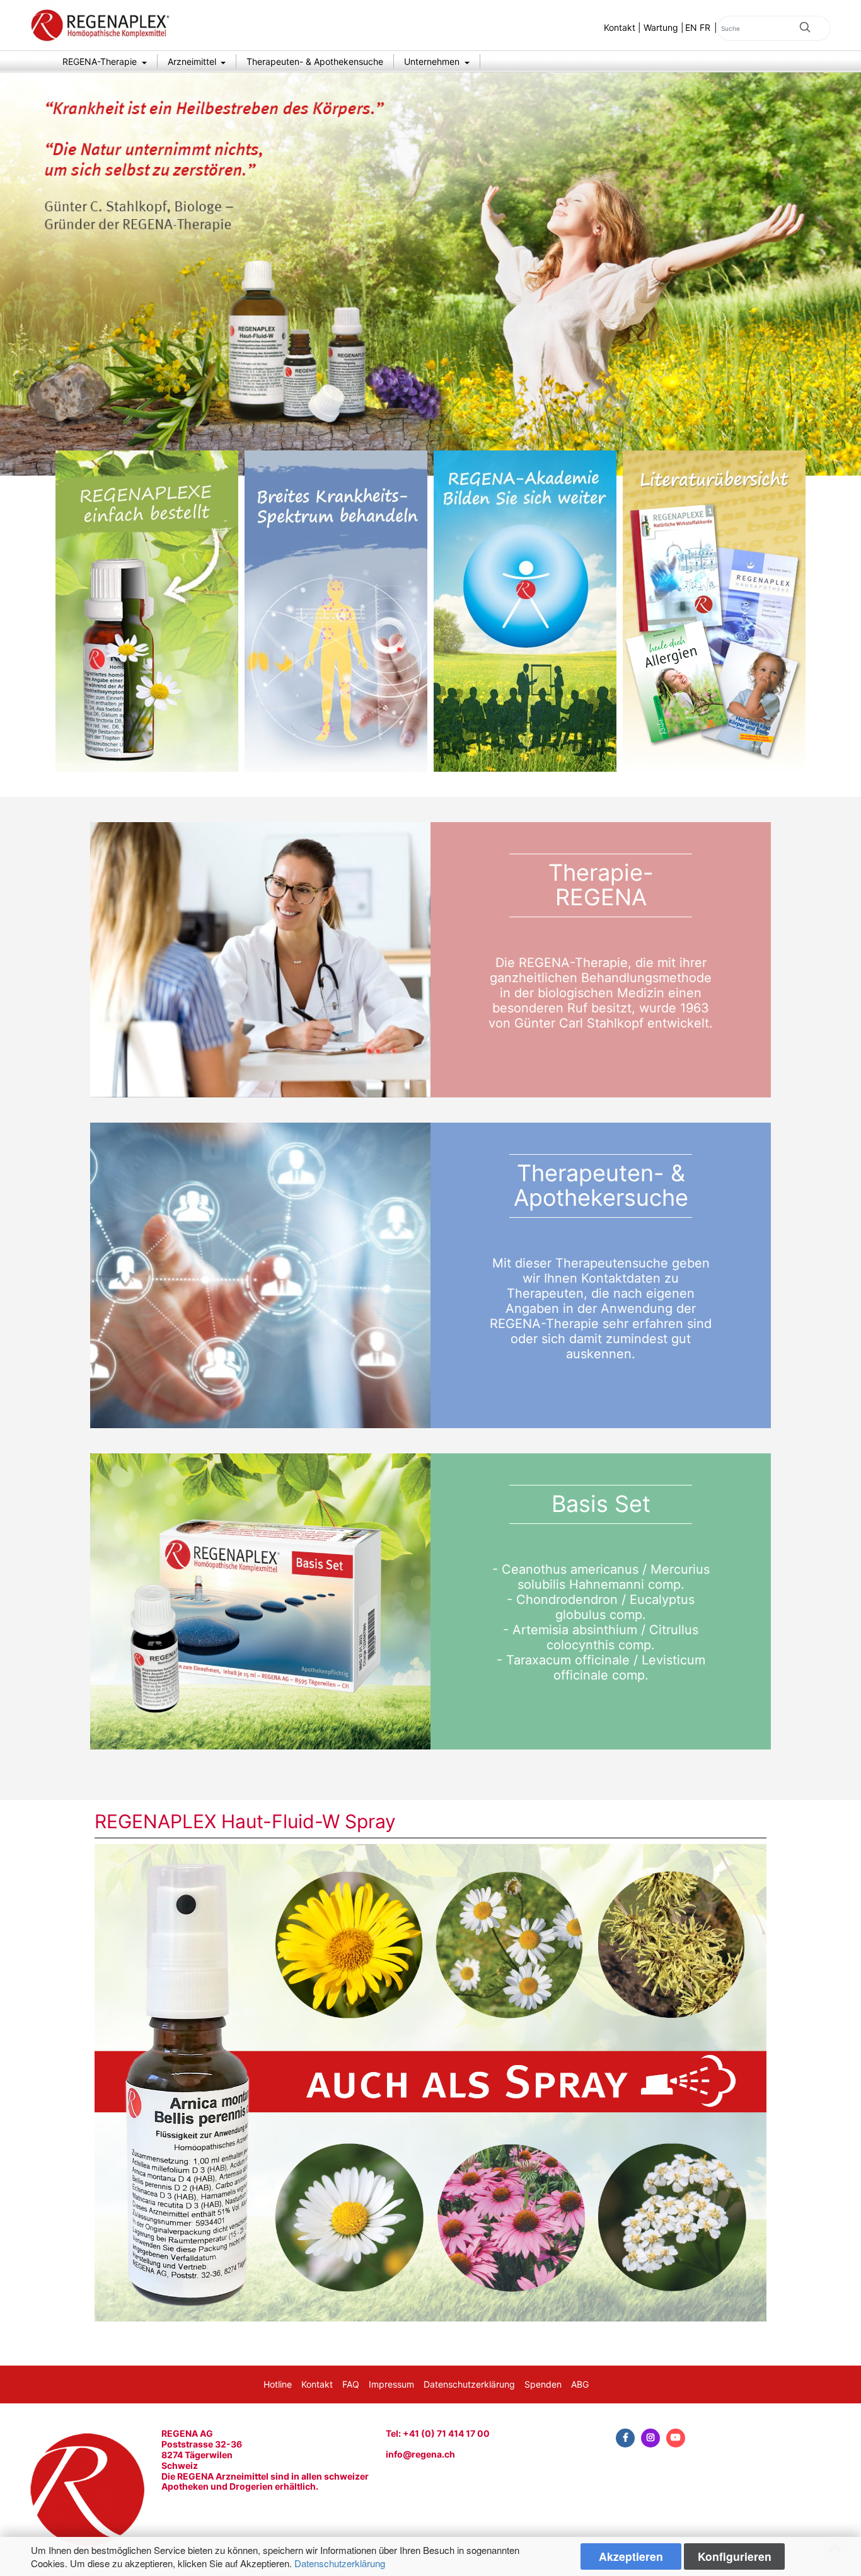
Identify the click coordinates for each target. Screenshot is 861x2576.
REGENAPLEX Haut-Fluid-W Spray (245, 1821)
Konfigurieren (735, 2556)
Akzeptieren (631, 2556)
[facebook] (625, 2438)
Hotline (278, 2384)
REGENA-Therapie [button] (101, 61)
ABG (580, 2384)
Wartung (661, 27)
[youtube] (676, 2438)
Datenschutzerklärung (340, 2563)
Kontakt (620, 27)
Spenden (543, 2384)
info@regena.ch (420, 2454)
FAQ (351, 2384)
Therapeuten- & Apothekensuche (315, 61)
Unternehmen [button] (433, 61)
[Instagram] (650, 2438)
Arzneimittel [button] (193, 61)
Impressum (391, 2384)
